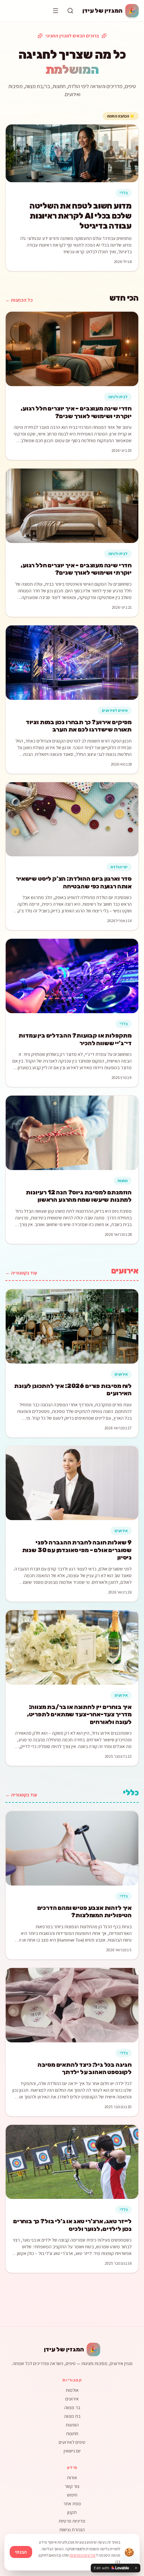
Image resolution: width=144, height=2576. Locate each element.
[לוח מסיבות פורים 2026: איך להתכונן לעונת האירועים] (72, 1326)
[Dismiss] (136, 2568)
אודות (72, 2478)
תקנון (72, 2512)
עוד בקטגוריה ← (21, 1273)
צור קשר (72, 2486)
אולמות (72, 2390)
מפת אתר (72, 2504)
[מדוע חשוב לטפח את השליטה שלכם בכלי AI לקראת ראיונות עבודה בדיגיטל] (72, 153)
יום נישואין (72, 2451)
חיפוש (72, 2495)
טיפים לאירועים (115, 710)
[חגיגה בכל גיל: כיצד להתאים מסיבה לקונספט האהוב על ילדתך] (72, 2005)
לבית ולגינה (118, 397)
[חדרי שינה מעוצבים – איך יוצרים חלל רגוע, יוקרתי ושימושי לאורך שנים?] (72, 349)
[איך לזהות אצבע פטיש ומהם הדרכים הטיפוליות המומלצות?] (72, 1848)
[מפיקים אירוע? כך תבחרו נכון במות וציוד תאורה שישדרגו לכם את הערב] (72, 663)
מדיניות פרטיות (72, 2521)
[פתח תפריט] (56, 11)
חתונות (72, 2434)
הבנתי (21, 2552)
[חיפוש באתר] (70, 11)
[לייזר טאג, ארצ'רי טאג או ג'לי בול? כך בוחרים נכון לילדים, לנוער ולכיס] (72, 2162)
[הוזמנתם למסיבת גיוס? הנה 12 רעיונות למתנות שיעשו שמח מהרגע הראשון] (72, 1133)
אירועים (121, 1374)
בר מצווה (72, 2407)
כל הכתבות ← (19, 300)
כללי (124, 193)
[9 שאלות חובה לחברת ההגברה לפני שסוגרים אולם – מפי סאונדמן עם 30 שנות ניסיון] (72, 1483)
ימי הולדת (119, 867)
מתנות (123, 1181)
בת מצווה (72, 2416)
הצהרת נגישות (72, 2530)
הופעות (72, 2425)
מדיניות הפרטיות (83, 2555)
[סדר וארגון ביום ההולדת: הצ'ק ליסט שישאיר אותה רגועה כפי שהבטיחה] (72, 819)
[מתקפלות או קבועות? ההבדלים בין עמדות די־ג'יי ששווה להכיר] (72, 976)
